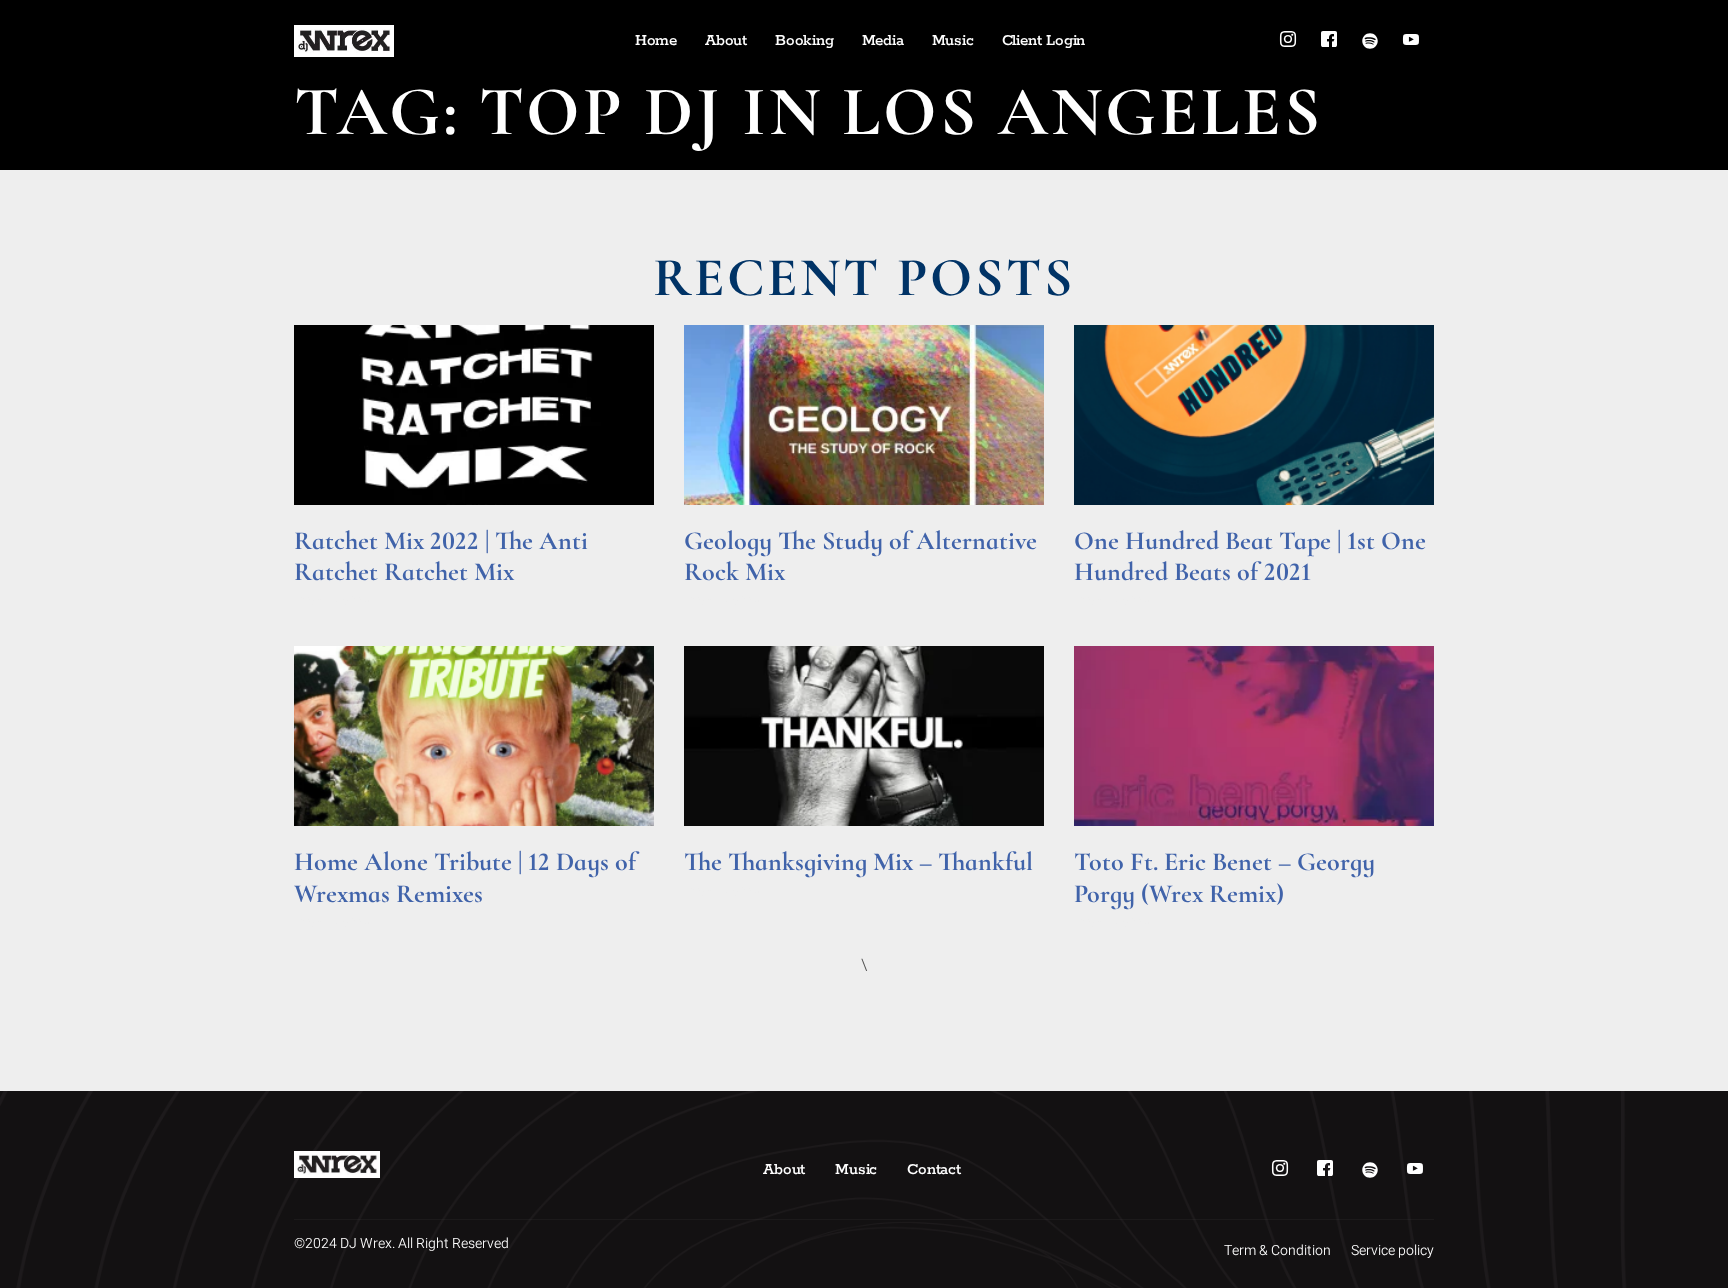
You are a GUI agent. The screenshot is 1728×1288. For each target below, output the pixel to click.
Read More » (332, 599)
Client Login (1044, 40)
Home (656, 40)
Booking (804, 40)
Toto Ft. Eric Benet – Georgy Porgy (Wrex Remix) (1224, 877)
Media (883, 40)
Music (953, 40)
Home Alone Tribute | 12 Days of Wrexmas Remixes (465, 877)
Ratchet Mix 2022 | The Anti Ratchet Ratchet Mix (441, 556)
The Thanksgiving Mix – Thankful (858, 861)
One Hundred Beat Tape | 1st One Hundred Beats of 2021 (1250, 556)
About (726, 40)
